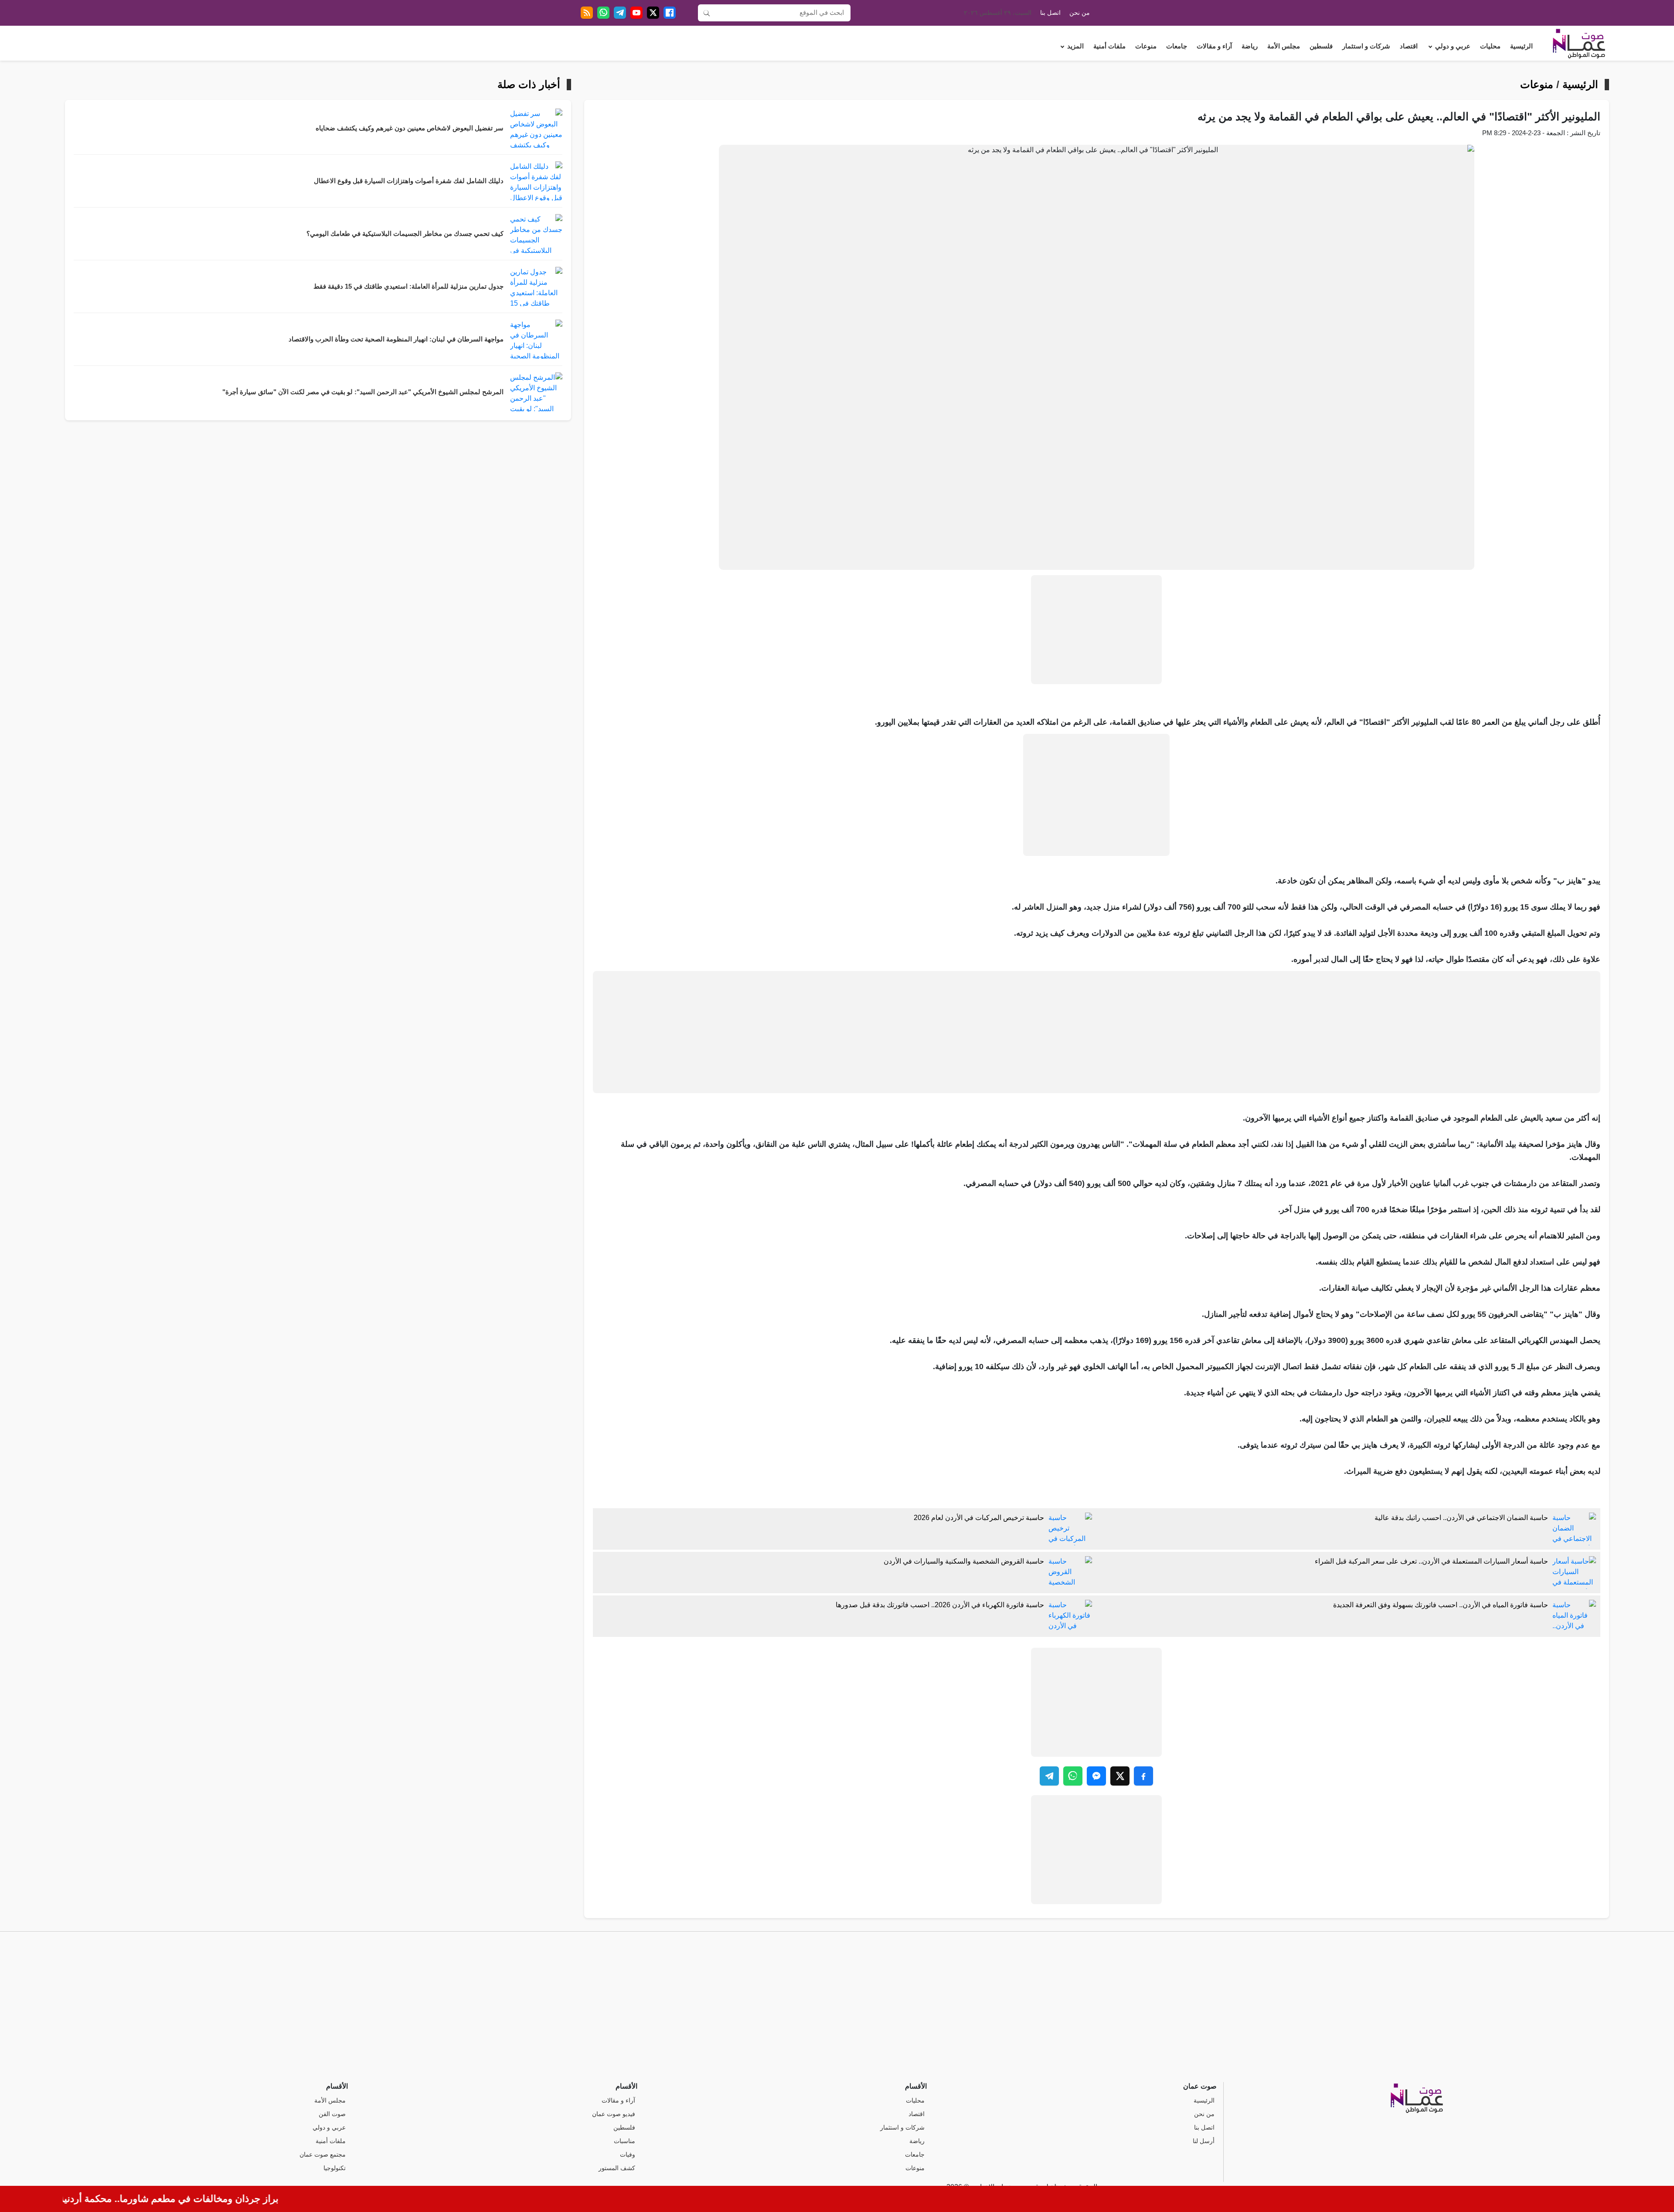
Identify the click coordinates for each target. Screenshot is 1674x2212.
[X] (653, 13)
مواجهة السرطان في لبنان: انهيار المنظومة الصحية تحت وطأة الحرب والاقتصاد (396, 339)
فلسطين (1321, 46)
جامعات (1177, 46)
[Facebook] (670, 13)
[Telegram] (620, 13)
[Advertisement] (1096, 630)
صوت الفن (332, 2114)
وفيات (628, 2155)
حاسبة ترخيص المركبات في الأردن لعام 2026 (979, 1518)
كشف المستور (617, 2168)
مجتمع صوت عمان (323, 2155)
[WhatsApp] (603, 13)
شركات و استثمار (1366, 46)
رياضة (1250, 46)
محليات (1490, 46)
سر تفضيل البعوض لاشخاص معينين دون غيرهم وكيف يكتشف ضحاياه (410, 128)
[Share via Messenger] (1096, 1776)
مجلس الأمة (1284, 46)
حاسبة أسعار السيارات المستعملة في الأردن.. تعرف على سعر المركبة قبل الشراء (1431, 1561)
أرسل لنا (1204, 2141)
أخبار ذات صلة (529, 85)
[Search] (707, 13)
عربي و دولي (1453, 46)
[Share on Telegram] (1049, 1776)
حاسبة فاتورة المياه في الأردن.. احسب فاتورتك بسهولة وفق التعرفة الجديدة (1441, 1605)
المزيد (1075, 46)
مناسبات (624, 2141)
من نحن (1080, 13)
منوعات (1146, 46)
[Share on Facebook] (1143, 1776)
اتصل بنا (1050, 13)
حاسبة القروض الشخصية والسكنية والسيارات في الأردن (964, 1561)
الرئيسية (1521, 46)
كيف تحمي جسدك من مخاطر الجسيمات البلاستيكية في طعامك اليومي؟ (405, 234)
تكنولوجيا (335, 2168)
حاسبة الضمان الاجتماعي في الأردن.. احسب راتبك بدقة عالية (1461, 1518)
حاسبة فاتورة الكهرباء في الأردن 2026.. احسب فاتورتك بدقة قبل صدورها (940, 1605)
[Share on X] (1120, 1776)
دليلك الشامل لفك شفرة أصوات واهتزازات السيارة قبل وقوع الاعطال (409, 181)
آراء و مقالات (1214, 46)
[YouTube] (636, 13)
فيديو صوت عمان (614, 2114)
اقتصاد (1409, 46)
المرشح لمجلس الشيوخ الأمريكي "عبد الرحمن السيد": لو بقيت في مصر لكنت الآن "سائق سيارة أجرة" (363, 392)
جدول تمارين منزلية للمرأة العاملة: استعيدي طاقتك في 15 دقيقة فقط (408, 286)
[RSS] (587, 13)
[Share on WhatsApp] (1073, 1776)
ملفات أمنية (1109, 46)
